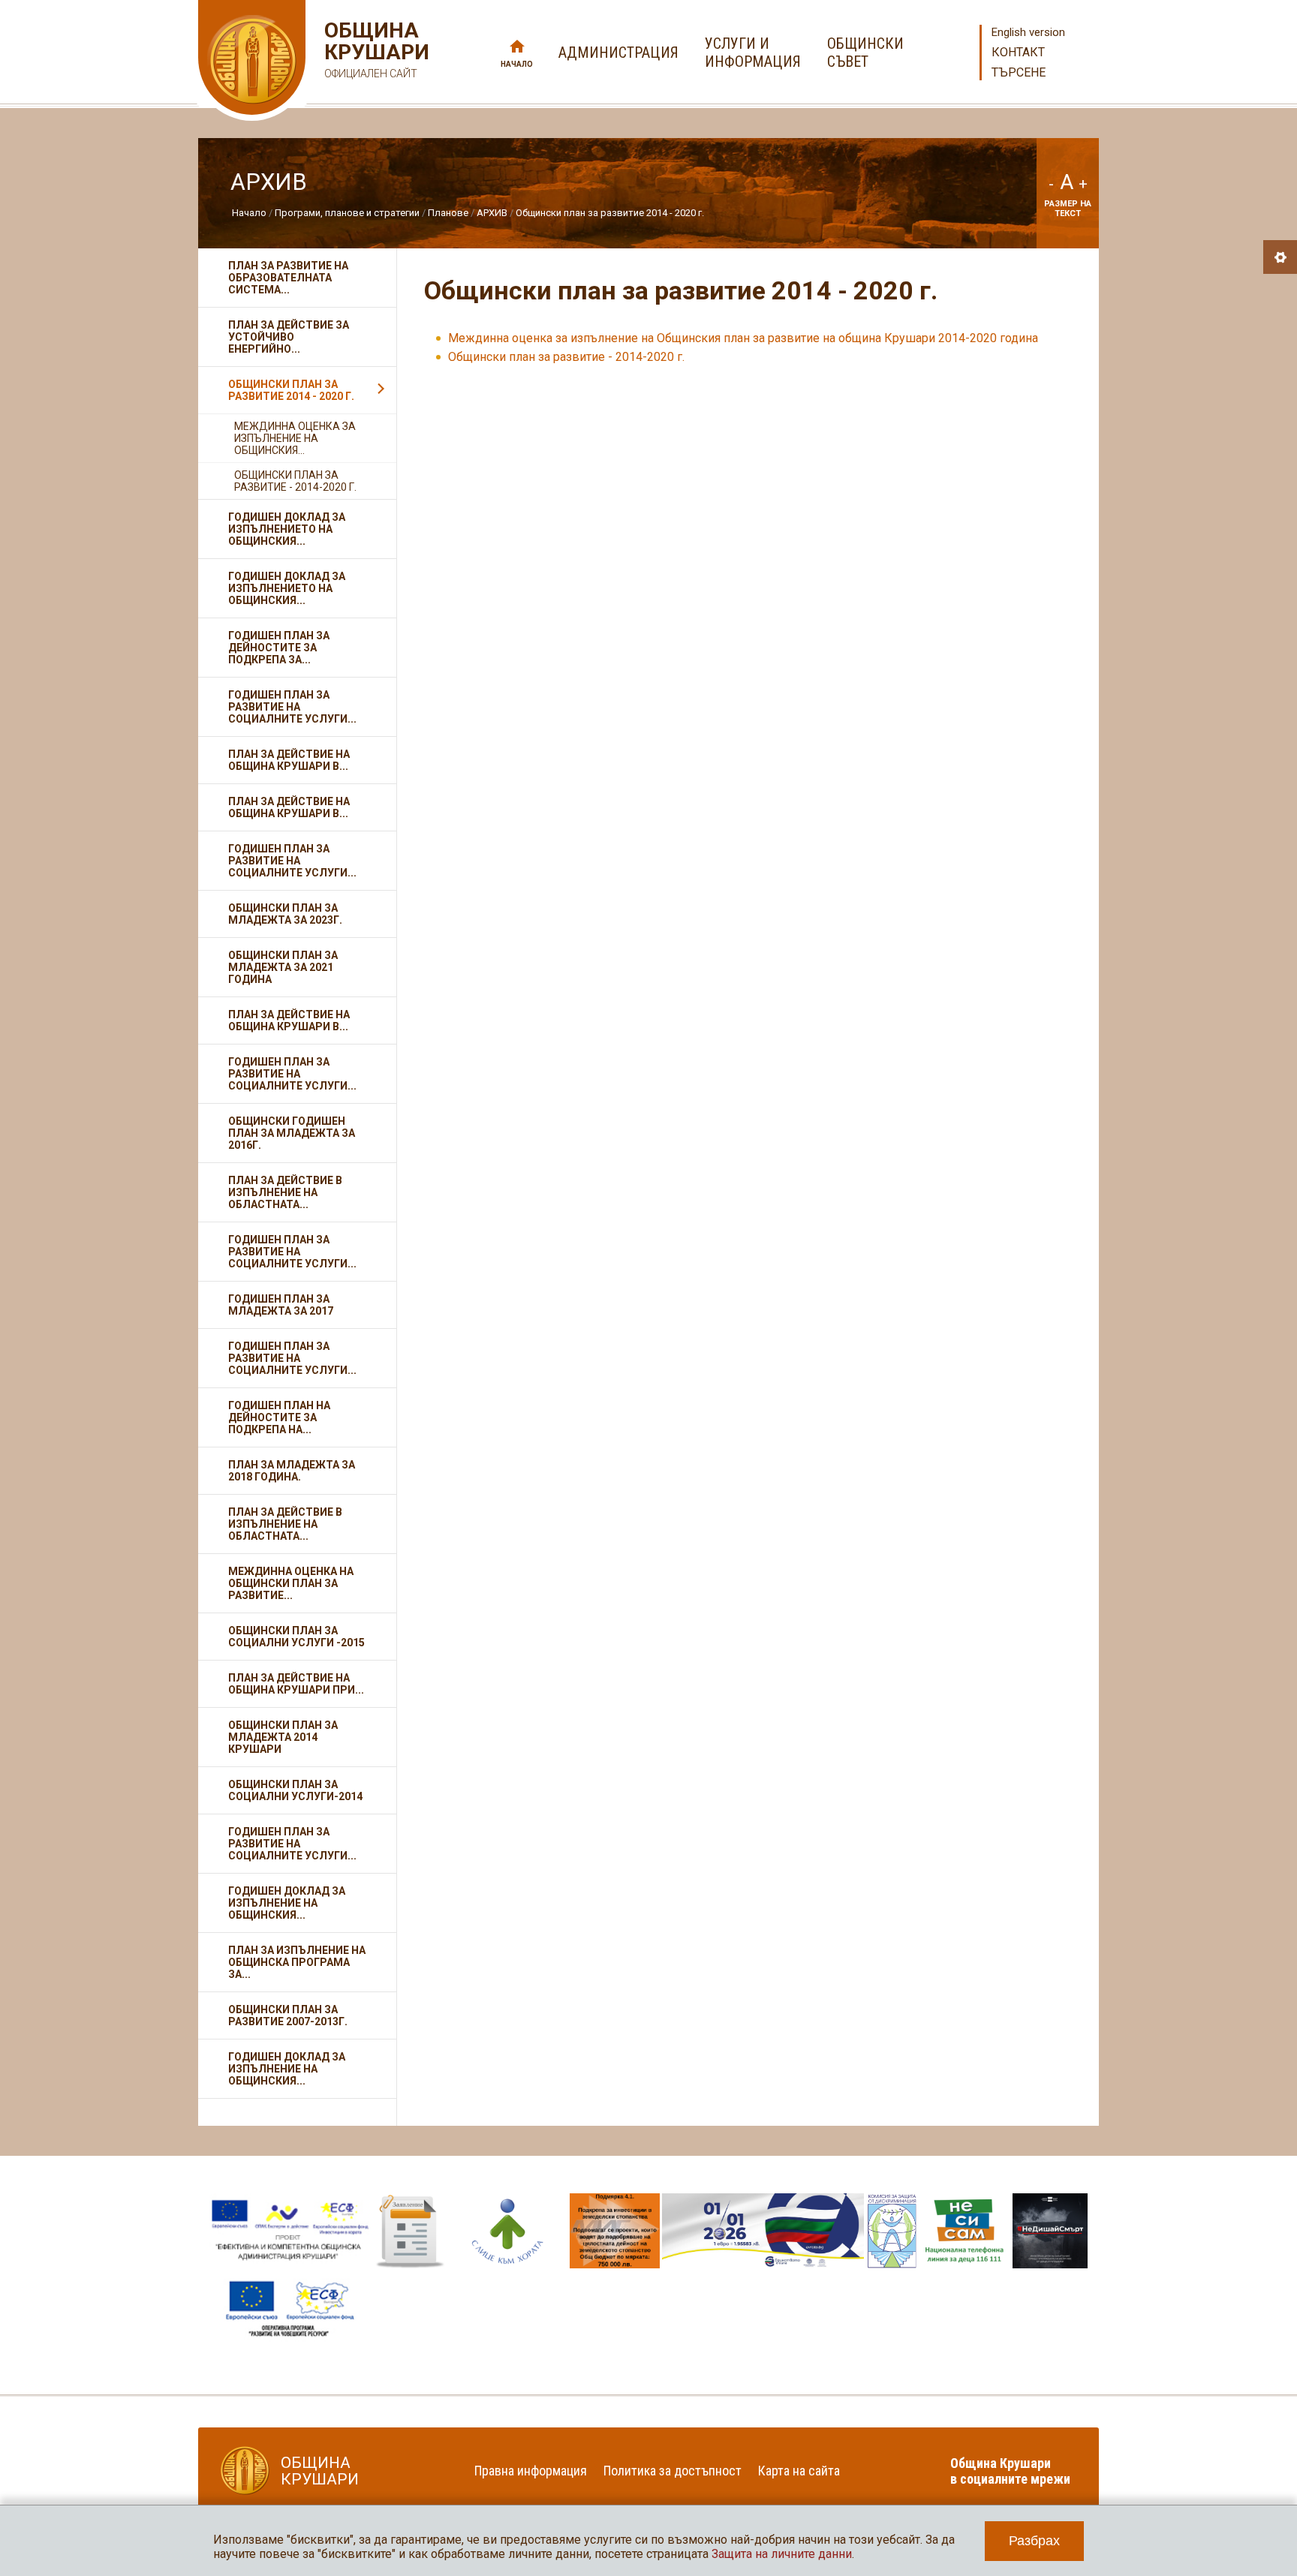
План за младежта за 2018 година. (292, 1471)
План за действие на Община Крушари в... (289, 760)
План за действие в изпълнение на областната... (285, 1524)
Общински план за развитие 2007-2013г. (288, 2015)
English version (1028, 32)
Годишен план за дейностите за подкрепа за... (279, 648)
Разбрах (1034, 2541)
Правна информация (531, 2471)
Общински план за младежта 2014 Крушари (283, 1737)
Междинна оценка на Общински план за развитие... (291, 1583)
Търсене (1019, 72)
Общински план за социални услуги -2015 (296, 1637)
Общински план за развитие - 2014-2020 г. (566, 357)
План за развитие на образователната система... (288, 278)
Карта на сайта (799, 2471)
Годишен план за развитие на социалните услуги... (292, 707)
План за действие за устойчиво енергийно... (289, 337)
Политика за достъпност (673, 2471)
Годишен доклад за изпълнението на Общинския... (287, 529)
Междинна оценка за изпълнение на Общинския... (295, 438)
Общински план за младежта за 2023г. (285, 914)
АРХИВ (492, 213)
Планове (448, 213)
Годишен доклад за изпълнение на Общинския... (287, 1903)
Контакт (1018, 52)
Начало (517, 64)
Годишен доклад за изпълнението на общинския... (287, 588)
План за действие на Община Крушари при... (296, 1684)
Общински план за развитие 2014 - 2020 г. (610, 213)
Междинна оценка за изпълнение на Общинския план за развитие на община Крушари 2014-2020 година (743, 338)
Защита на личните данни (782, 2554)
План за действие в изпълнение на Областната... (285, 1192)
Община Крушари (375, 50)
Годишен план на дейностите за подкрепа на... (279, 1417)
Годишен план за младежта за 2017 (281, 1305)
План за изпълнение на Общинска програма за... (297, 1962)
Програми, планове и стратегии (347, 213)
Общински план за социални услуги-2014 (295, 1790)
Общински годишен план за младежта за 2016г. (292, 1133)
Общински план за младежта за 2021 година (283, 967)
